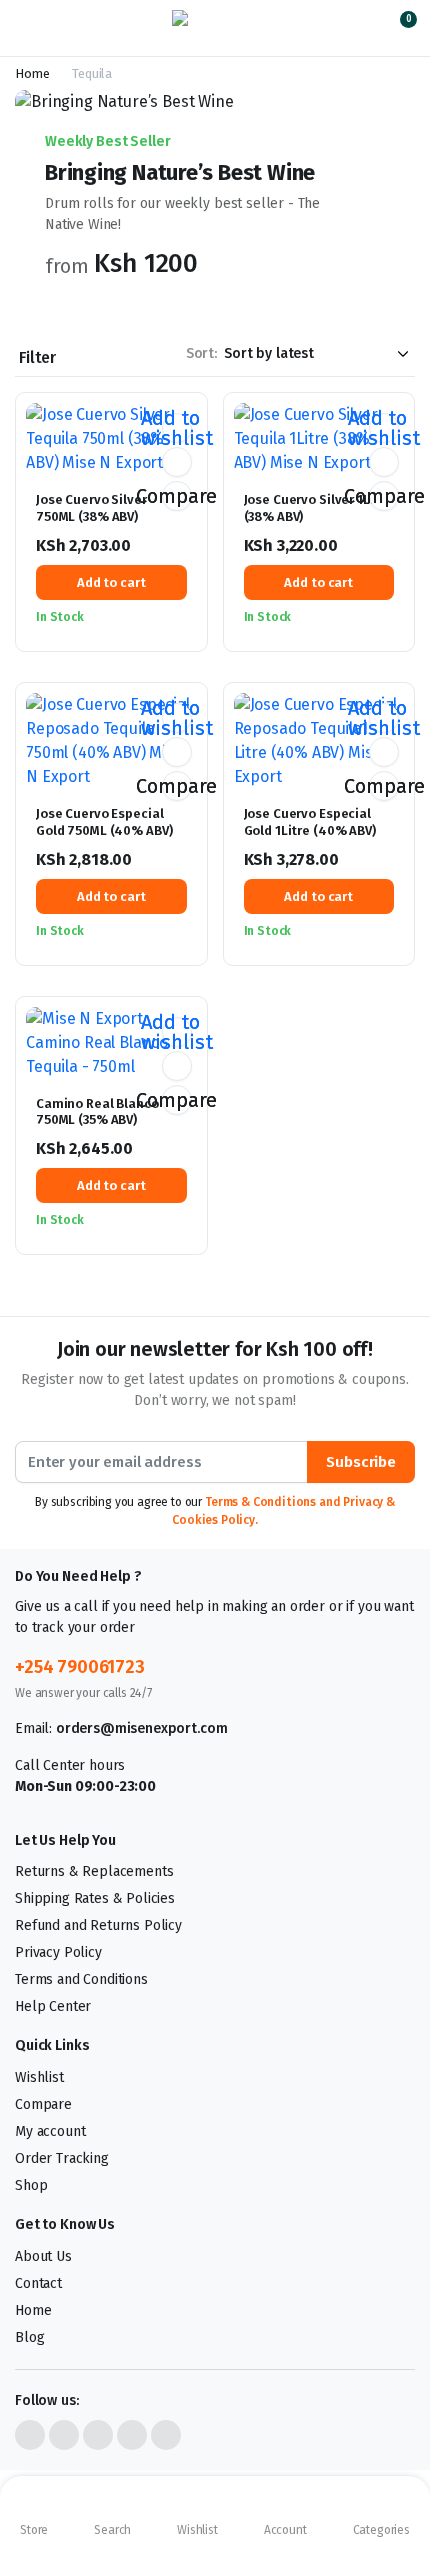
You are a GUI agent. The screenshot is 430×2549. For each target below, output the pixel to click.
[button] (396, 28)
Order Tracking (62, 2158)
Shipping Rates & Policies (95, 1898)
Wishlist (39, 2077)
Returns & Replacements (94, 1871)
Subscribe (361, 1462)
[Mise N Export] (215, 28)
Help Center (53, 2006)
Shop (31, 2185)
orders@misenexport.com (141, 1728)
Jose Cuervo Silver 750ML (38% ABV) (91, 508)
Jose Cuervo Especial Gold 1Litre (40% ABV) (310, 822)
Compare (177, 496)
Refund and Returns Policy (98, 1925)
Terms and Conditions (81, 1979)
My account (50, 2131)
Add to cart (111, 582)
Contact (38, 2283)
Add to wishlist (177, 428)
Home (32, 73)
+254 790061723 (80, 1667)
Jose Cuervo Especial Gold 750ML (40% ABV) (104, 822)
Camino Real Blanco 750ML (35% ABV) (97, 1112)
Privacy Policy (58, 1952)
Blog (29, 2337)
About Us (43, 2256)
